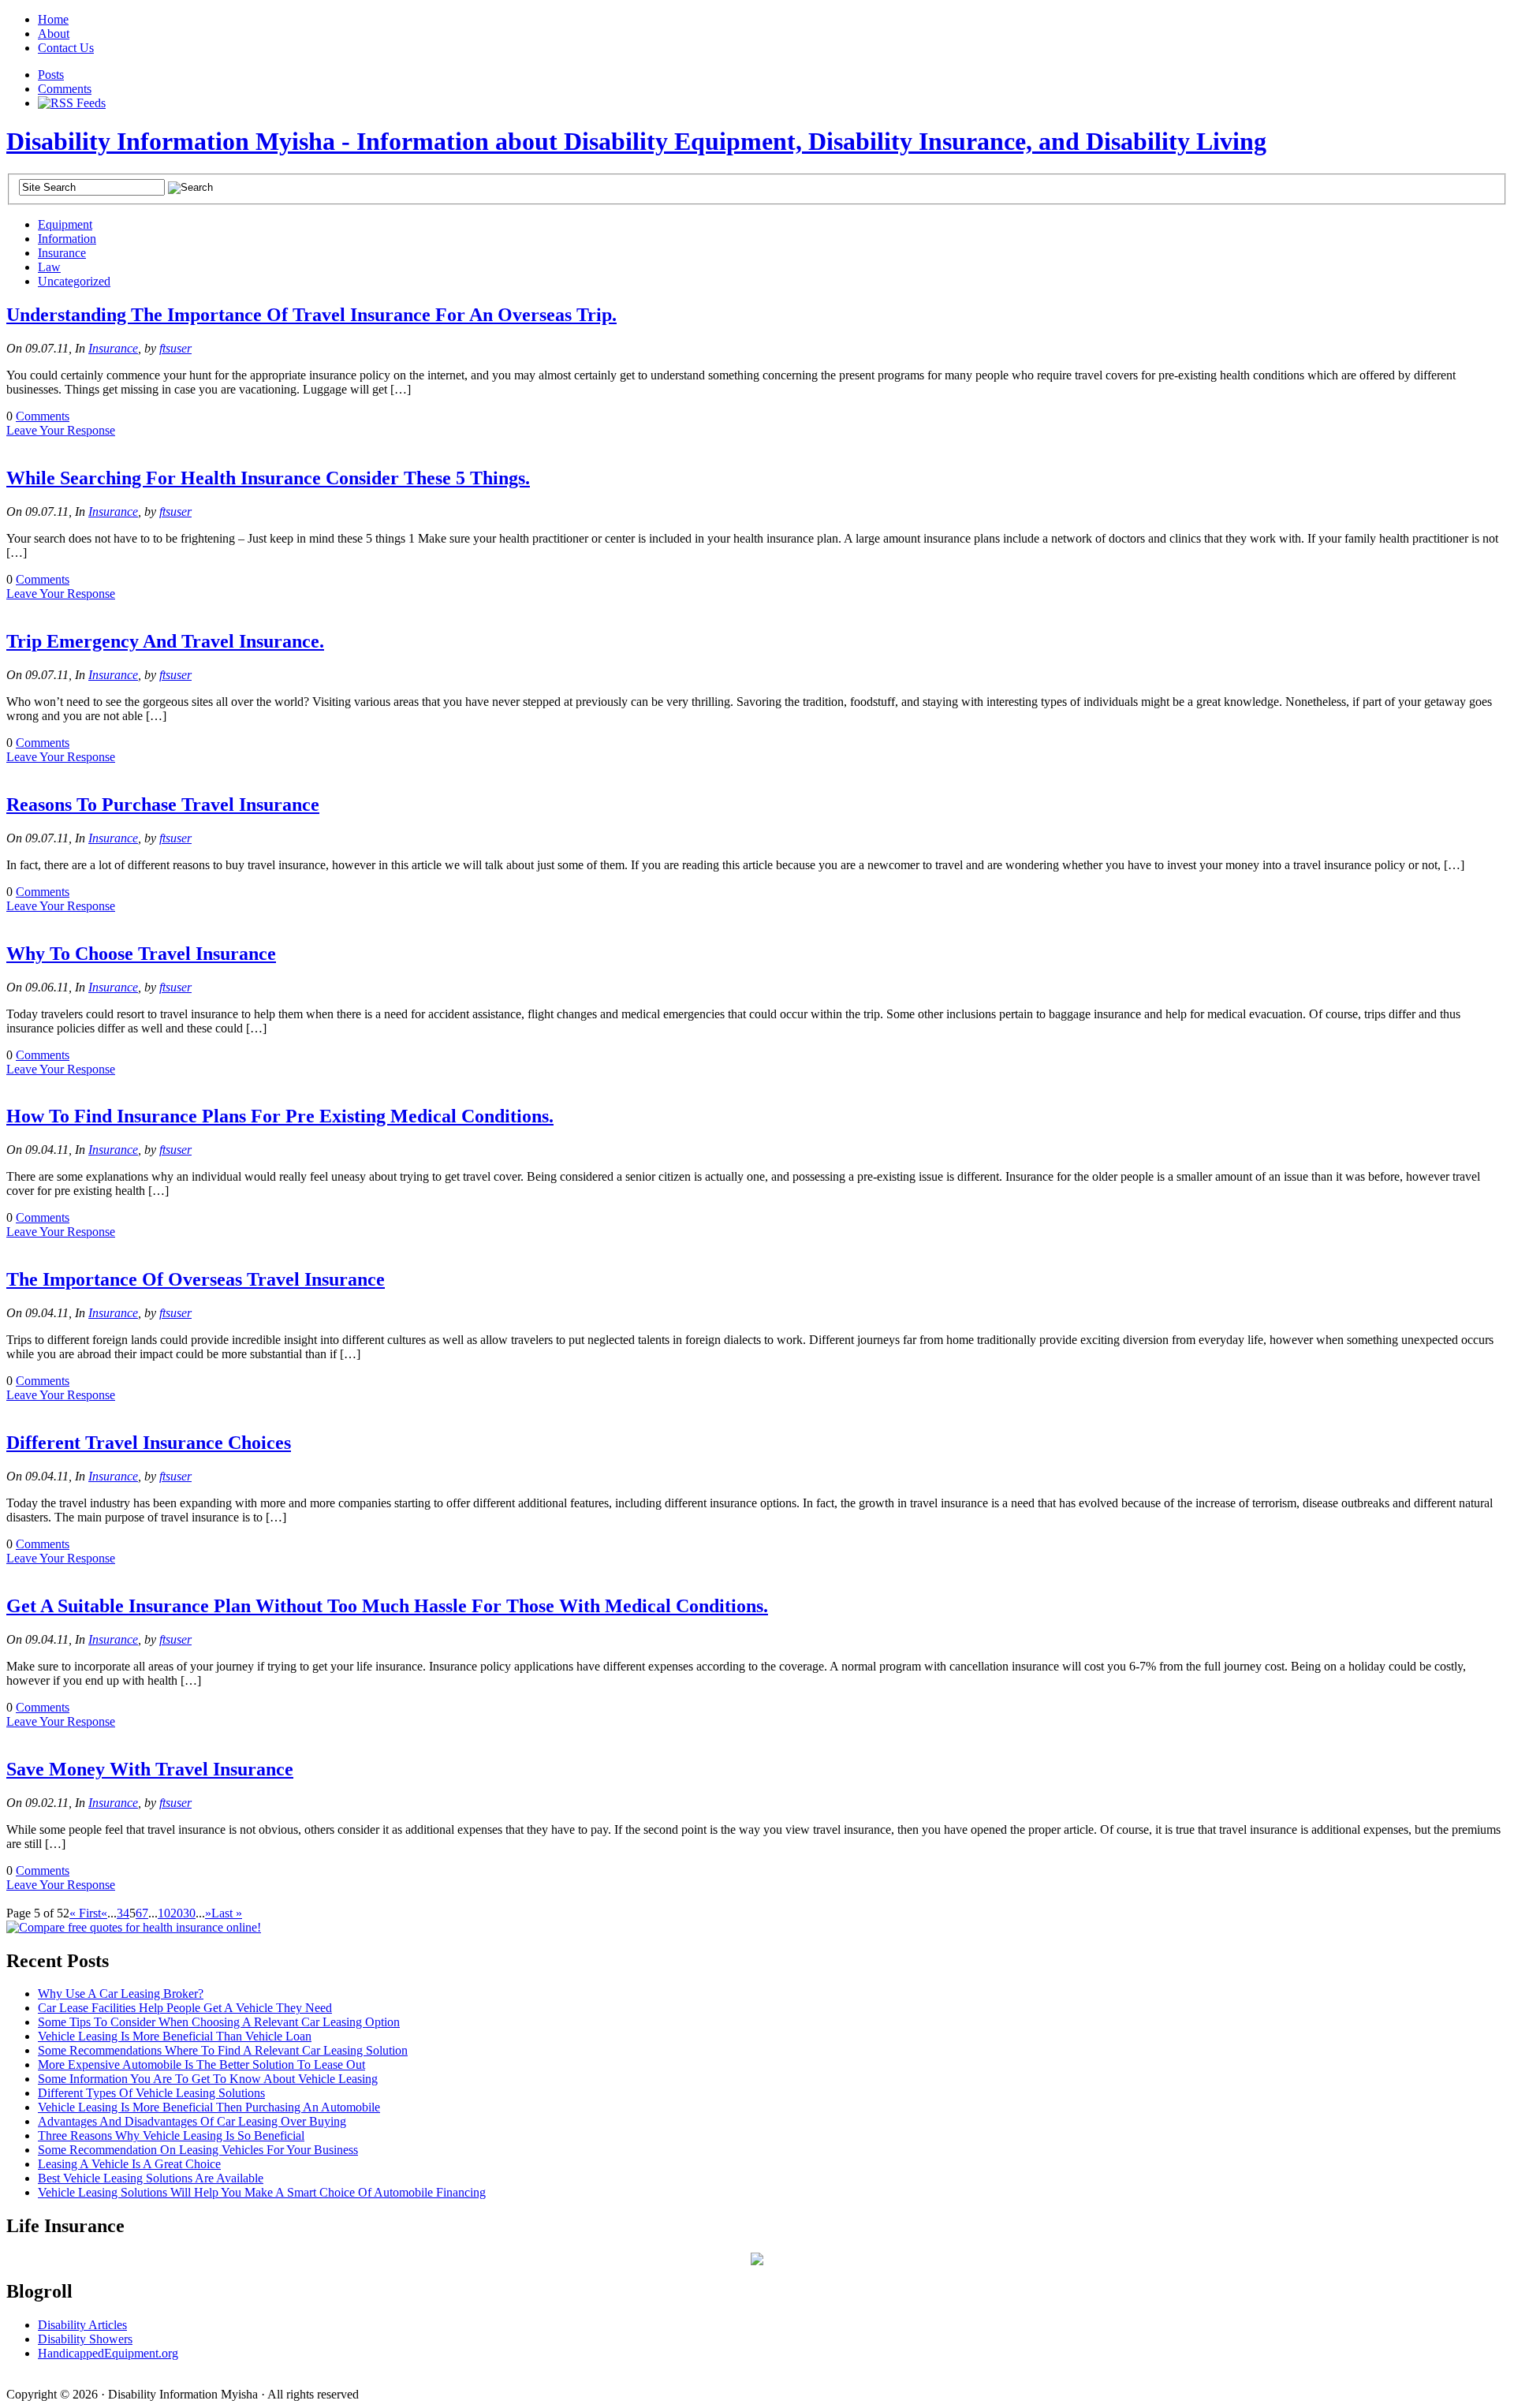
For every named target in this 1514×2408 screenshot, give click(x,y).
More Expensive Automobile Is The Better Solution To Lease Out (201, 2065)
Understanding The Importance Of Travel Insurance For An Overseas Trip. (311, 315)
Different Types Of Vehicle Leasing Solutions (151, 2093)
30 (189, 1913)
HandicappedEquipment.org (108, 2353)
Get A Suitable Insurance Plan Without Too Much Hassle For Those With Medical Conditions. (387, 1606)
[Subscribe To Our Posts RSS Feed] (72, 103)
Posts (51, 75)
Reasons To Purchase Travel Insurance (163, 805)
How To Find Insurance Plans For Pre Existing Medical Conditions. (280, 1116)
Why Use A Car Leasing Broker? (121, 1994)
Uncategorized (74, 281)
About (54, 34)
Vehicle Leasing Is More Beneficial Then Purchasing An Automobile (209, 2107)
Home (53, 19)
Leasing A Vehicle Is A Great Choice (129, 2164)
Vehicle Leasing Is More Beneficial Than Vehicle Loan (175, 2036)
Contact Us (66, 48)
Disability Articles (82, 2325)
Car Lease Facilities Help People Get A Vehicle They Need (185, 2008)
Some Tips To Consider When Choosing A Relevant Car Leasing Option (219, 2022)
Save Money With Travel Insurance (150, 1769)
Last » (227, 1913)
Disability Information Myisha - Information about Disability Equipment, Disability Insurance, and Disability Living (636, 141)
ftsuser (175, 348)
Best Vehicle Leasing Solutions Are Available (151, 2178)
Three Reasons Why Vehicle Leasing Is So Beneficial (171, 2135)
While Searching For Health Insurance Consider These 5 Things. (268, 478)
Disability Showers (85, 2339)
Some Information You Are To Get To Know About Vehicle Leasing (208, 2079)
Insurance (62, 253)
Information (67, 239)
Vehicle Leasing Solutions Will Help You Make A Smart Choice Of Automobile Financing (262, 2192)
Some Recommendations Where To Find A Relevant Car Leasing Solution (223, 2050)
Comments (65, 89)
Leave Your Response (61, 430)
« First (85, 1913)
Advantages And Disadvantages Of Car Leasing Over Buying (192, 2121)
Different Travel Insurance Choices (149, 1443)
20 (177, 1913)
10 (164, 1913)
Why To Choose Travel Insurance (141, 954)
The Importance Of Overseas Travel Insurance (196, 1279)
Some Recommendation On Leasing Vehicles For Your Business (198, 2150)
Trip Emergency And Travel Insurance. (165, 641)
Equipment (65, 224)
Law (49, 267)
